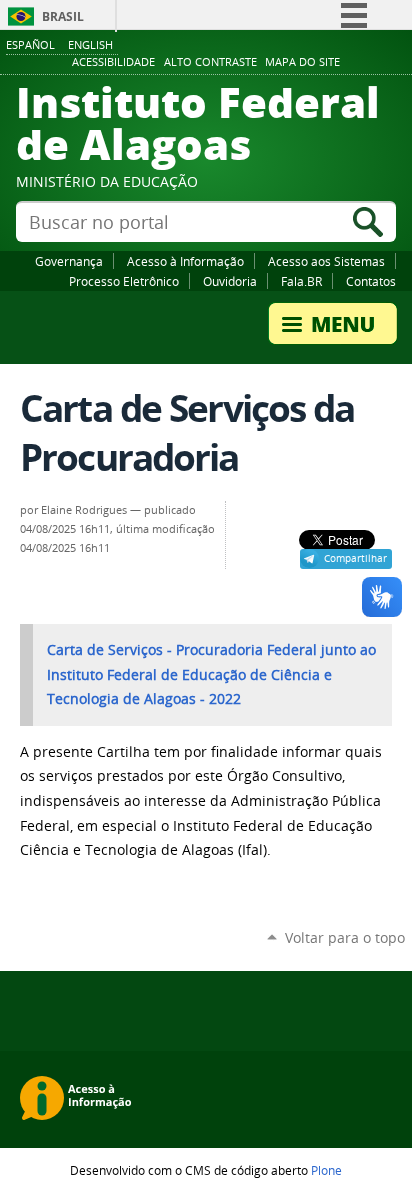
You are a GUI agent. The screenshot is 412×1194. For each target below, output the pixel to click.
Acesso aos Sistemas (326, 261)
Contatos (371, 281)
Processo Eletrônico (124, 281)
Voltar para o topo (345, 937)
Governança (69, 261)
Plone (326, 1170)
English (90, 44)
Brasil (63, 16)
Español (30, 44)
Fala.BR (301, 281)
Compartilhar (355, 558)
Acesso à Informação (185, 261)
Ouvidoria (230, 281)
